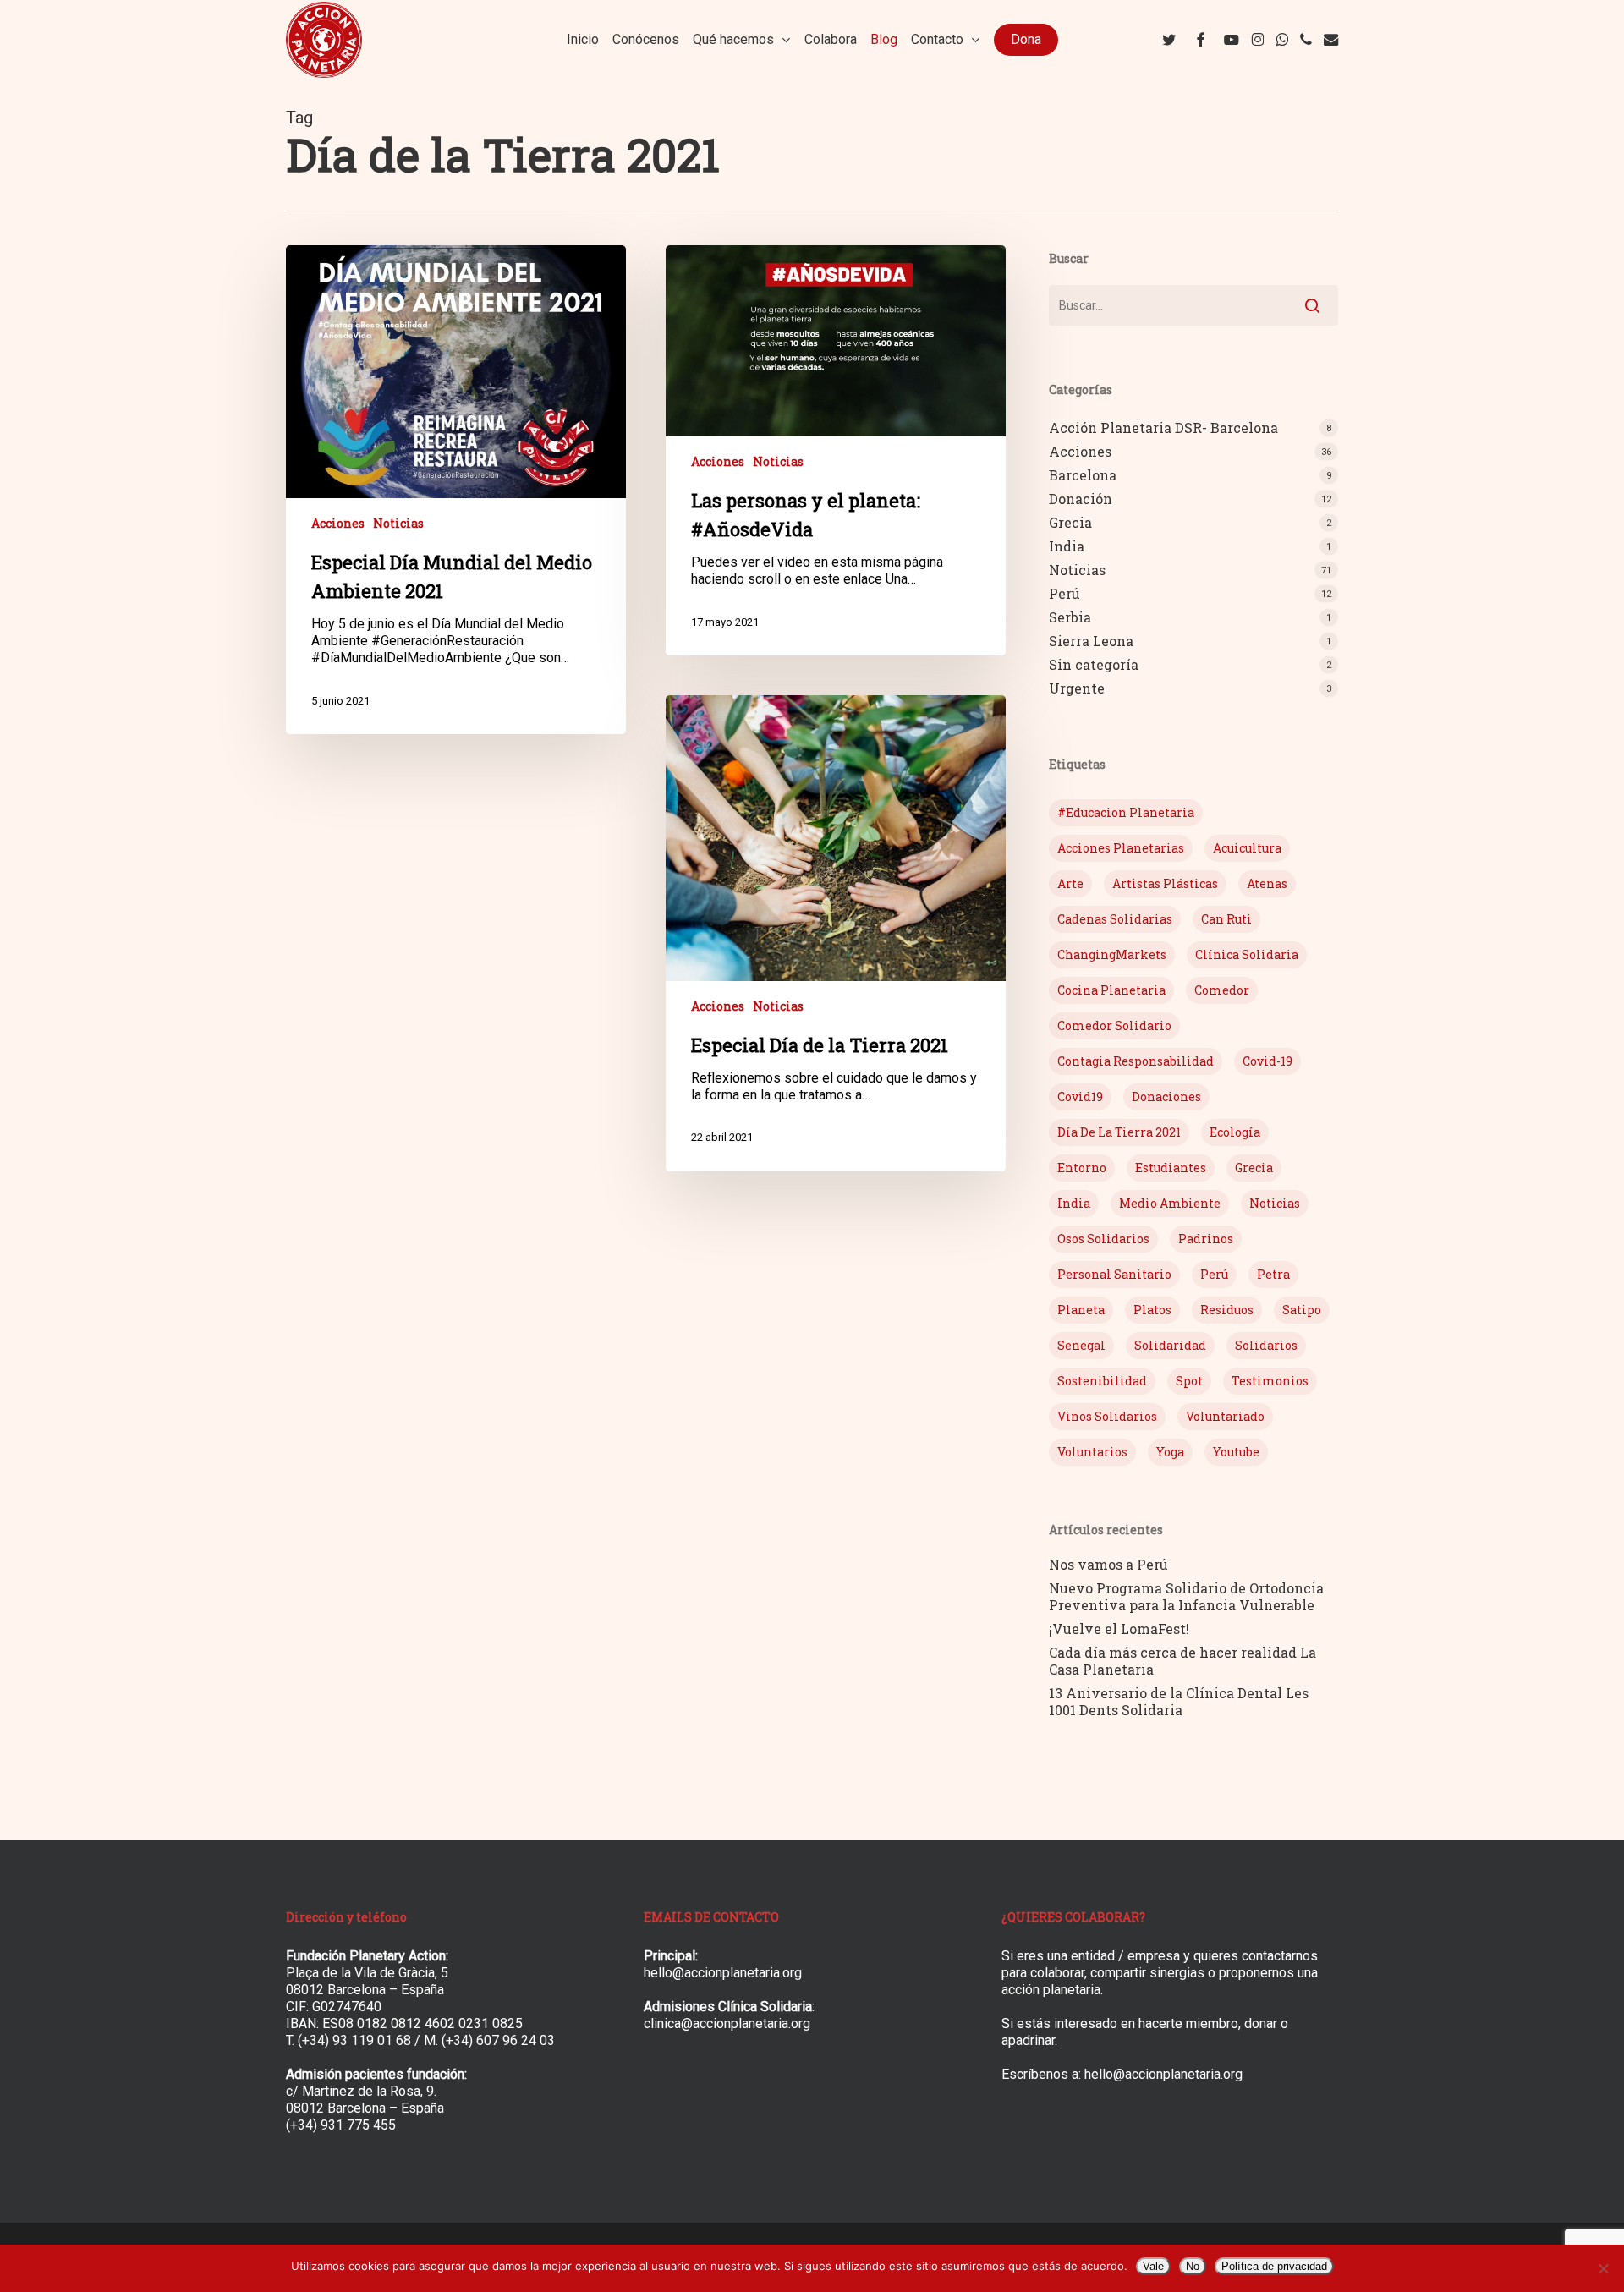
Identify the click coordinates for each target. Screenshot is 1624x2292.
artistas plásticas (1165, 883)
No (1193, 2266)
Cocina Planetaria (1111, 990)
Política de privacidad (1274, 2266)
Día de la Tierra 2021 (1119, 1132)
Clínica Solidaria (1247, 954)
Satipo (1302, 1310)
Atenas (1267, 883)
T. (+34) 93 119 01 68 (348, 2040)
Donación (1081, 499)
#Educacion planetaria (1126, 812)
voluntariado (1225, 1416)
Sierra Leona (1091, 641)
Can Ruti (1226, 919)
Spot (1189, 1381)
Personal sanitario (1114, 1274)
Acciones (338, 523)
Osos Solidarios (1103, 1239)
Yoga (1170, 1452)
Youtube (1236, 1452)
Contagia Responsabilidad (1136, 1061)
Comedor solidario (1114, 1025)
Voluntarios (1092, 1452)
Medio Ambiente (1170, 1203)
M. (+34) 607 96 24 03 (489, 2040)
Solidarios (1266, 1345)
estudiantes (1171, 1168)
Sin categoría (1094, 665)
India (1067, 546)
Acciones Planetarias (1121, 848)
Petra (1273, 1274)
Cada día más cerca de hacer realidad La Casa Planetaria (1182, 1661)
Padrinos (1206, 1239)
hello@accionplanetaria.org (723, 1973)
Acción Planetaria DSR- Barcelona (1163, 428)
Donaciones (1166, 1097)
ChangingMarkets (1112, 954)
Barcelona (1083, 475)
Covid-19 (1267, 1061)
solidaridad (1170, 1345)
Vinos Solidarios (1107, 1416)
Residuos (1227, 1310)
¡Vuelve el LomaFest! (1119, 1629)
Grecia (1070, 523)
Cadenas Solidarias (1115, 919)
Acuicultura (1247, 848)
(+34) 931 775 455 (341, 2125)
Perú (1064, 594)
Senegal (1081, 1345)
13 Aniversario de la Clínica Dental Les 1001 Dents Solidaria (1179, 1702)
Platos (1152, 1310)
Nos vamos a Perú (1108, 1565)
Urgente (1077, 688)
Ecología (1235, 1132)
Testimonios (1270, 1381)
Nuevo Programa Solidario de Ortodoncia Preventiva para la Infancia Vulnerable (1186, 1597)
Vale (1153, 2266)
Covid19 (1080, 1097)
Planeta (1081, 1310)
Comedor (1222, 990)
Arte (1070, 883)
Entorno (1082, 1168)
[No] (1603, 2268)
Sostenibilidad (1102, 1381)
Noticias (398, 523)
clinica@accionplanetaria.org (727, 2023)
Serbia (1070, 617)
